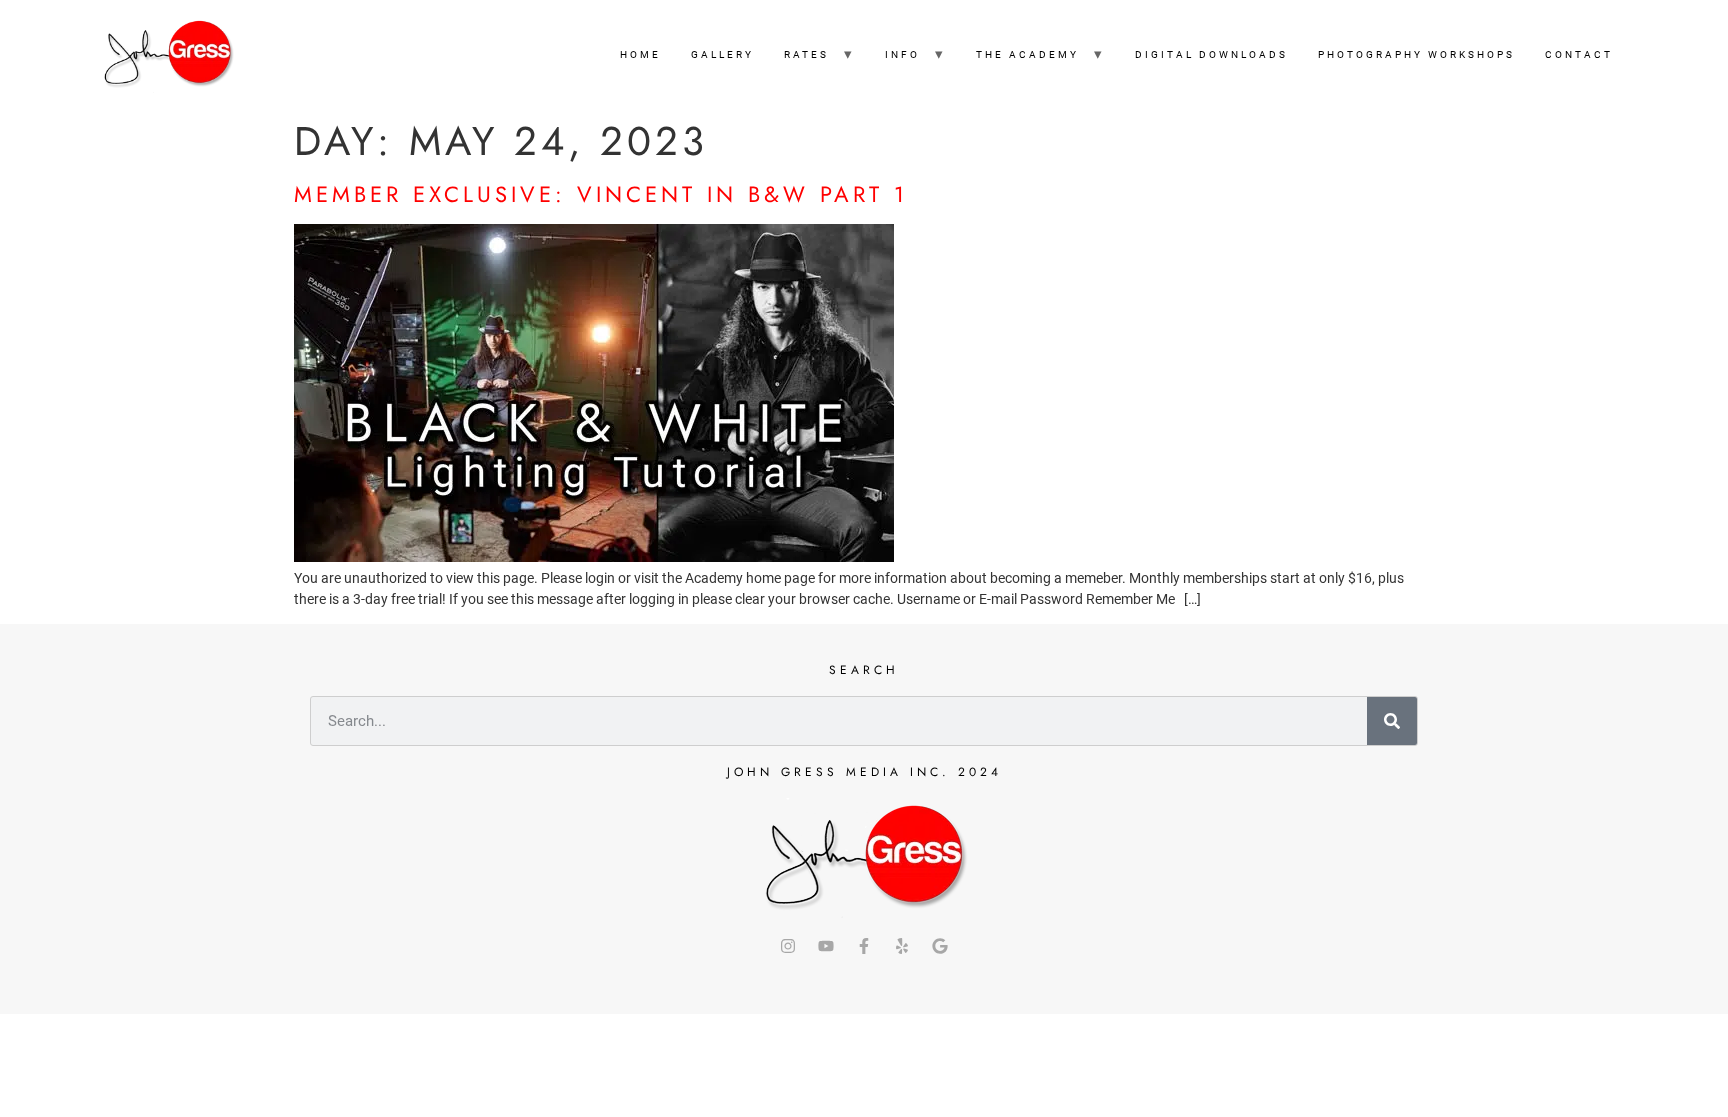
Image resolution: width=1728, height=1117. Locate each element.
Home (640, 54)
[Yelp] (902, 946)
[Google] (940, 946)
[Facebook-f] (864, 946)
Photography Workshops (1416, 54)
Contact (1579, 54)
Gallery (722, 54)
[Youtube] (826, 946)
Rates (806, 54)
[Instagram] (788, 946)
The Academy (1027, 54)
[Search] (1392, 721)
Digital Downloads (1211, 54)
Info (902, 54)
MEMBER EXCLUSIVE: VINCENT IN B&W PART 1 (601, 194)
